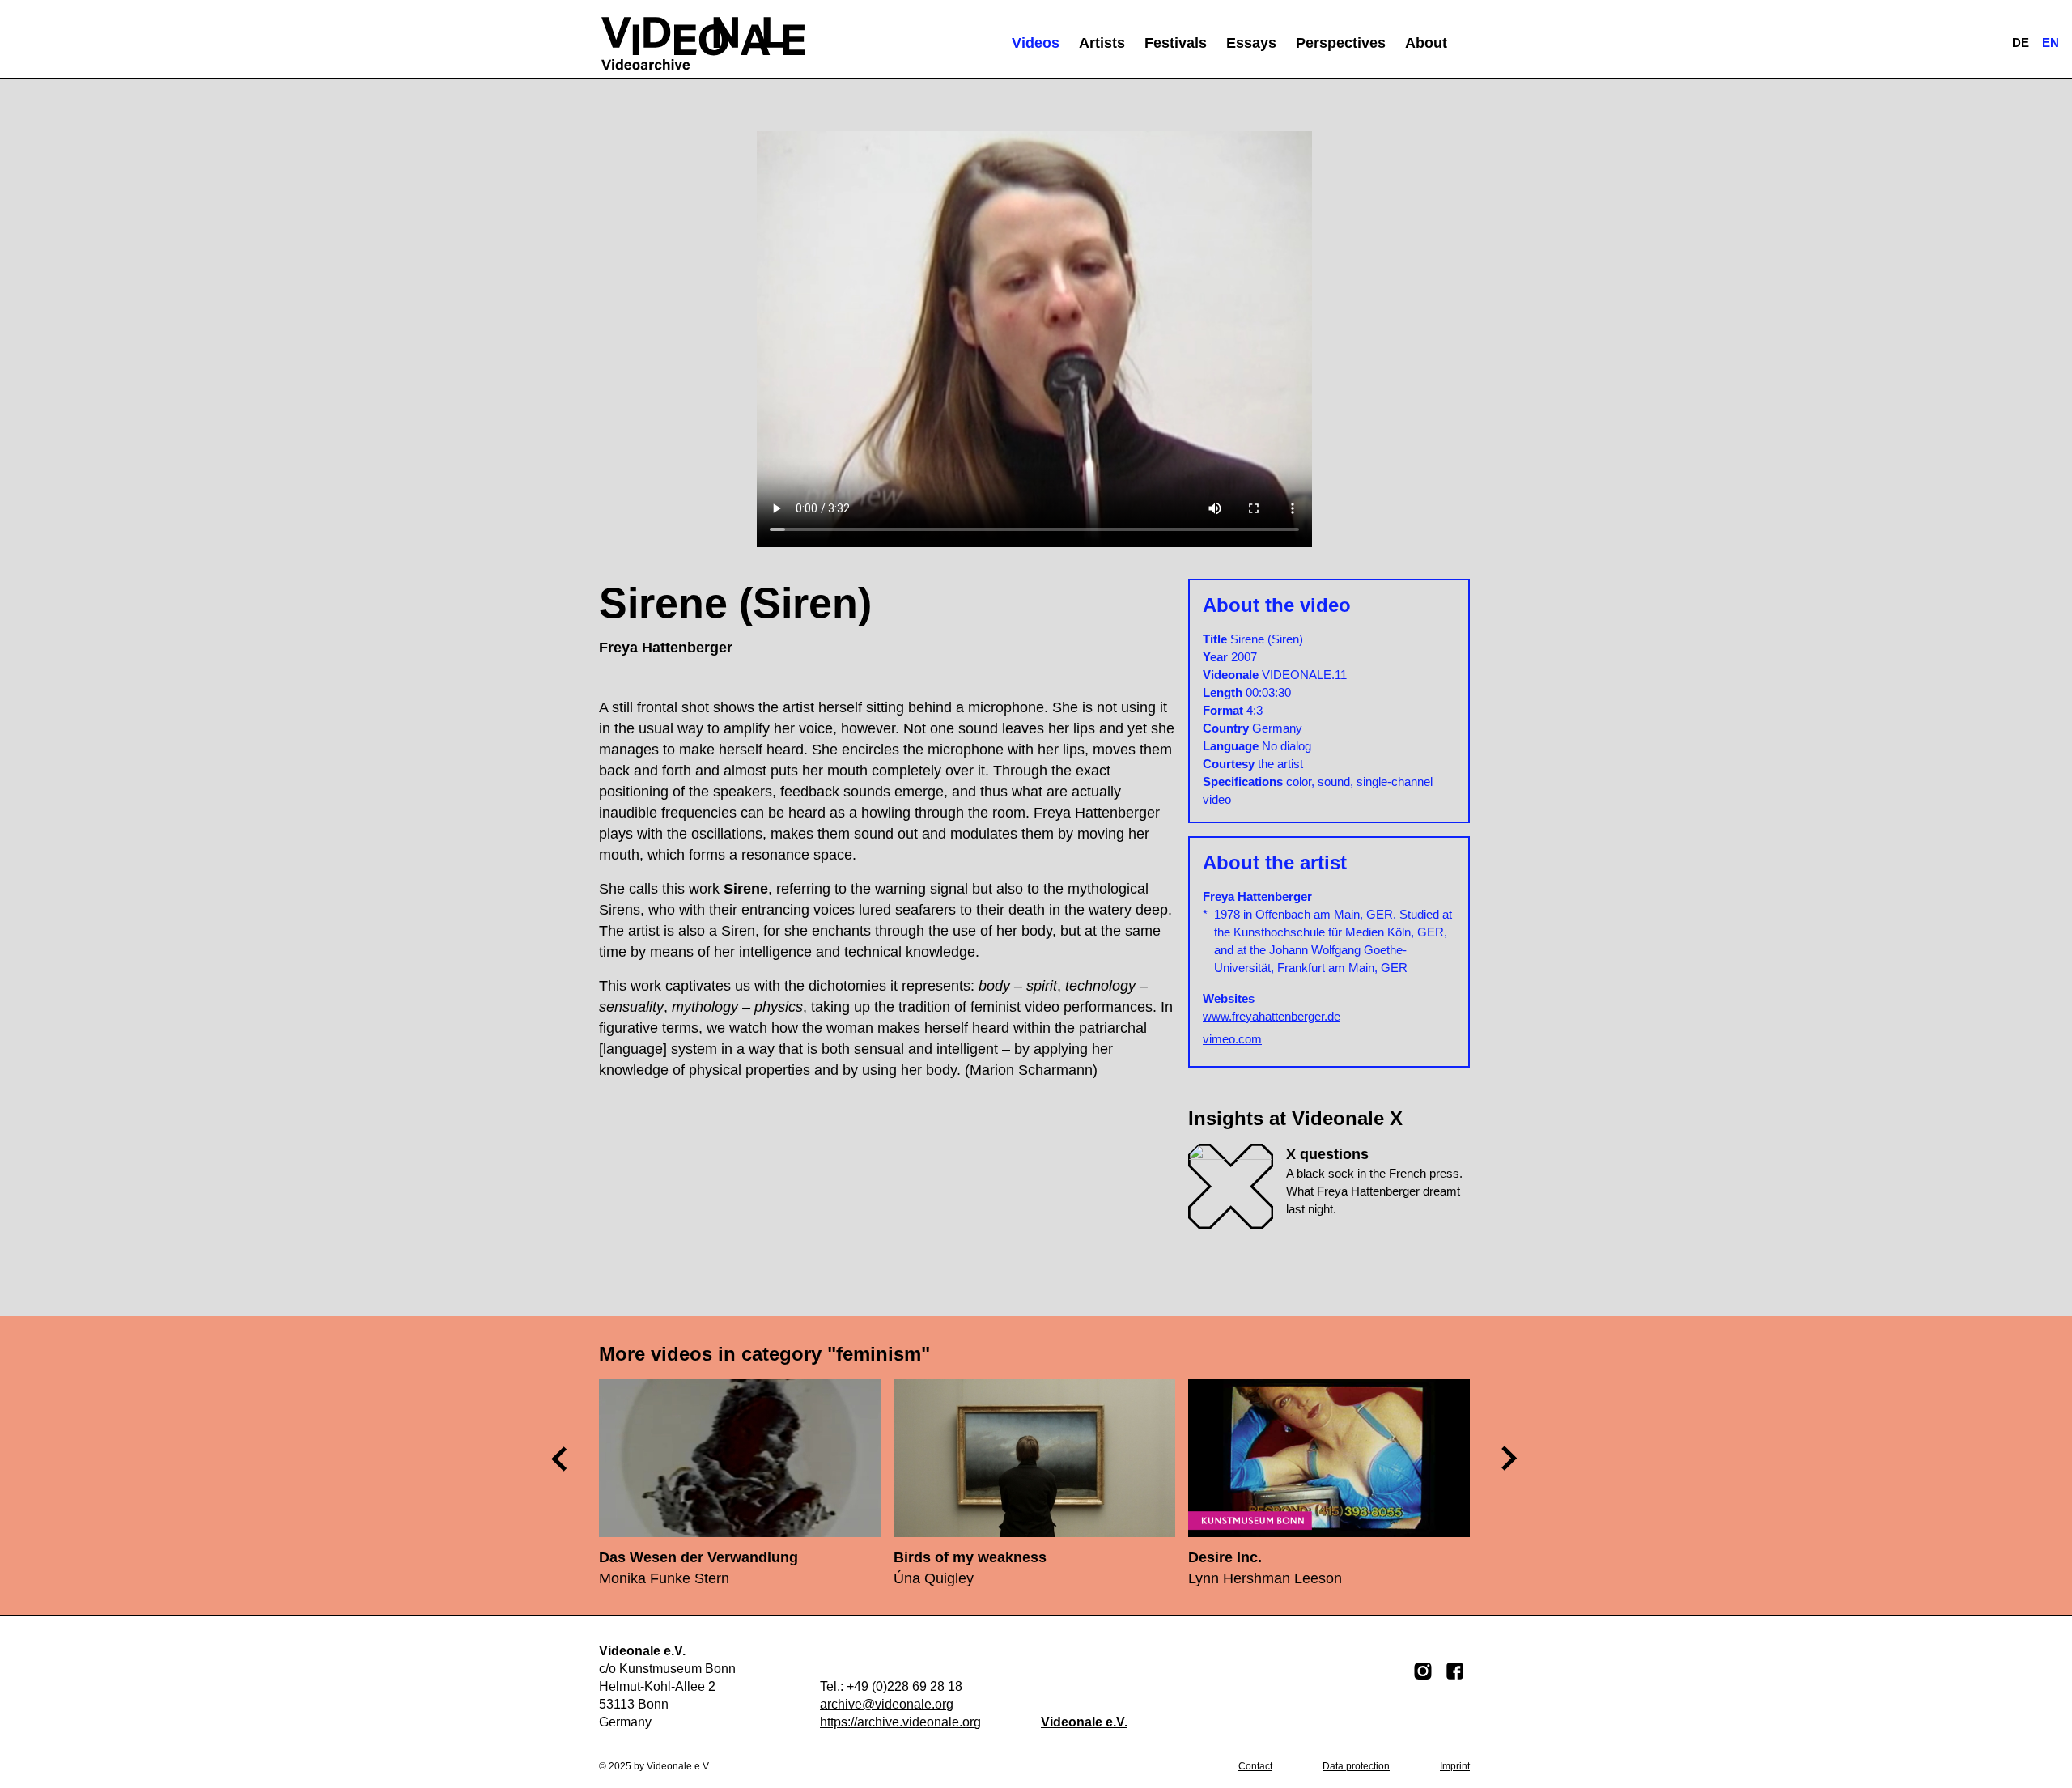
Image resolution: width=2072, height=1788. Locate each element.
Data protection (1356, 1766)
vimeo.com (1232, 1039)
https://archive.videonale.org (900, 1722)
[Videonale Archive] (703, 43)
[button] (1510, 1458)
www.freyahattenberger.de (1272, 1016)
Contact (1255, 1766)
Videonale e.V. (1084, 1722)
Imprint (1455, 1766)
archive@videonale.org (887, 1704)
